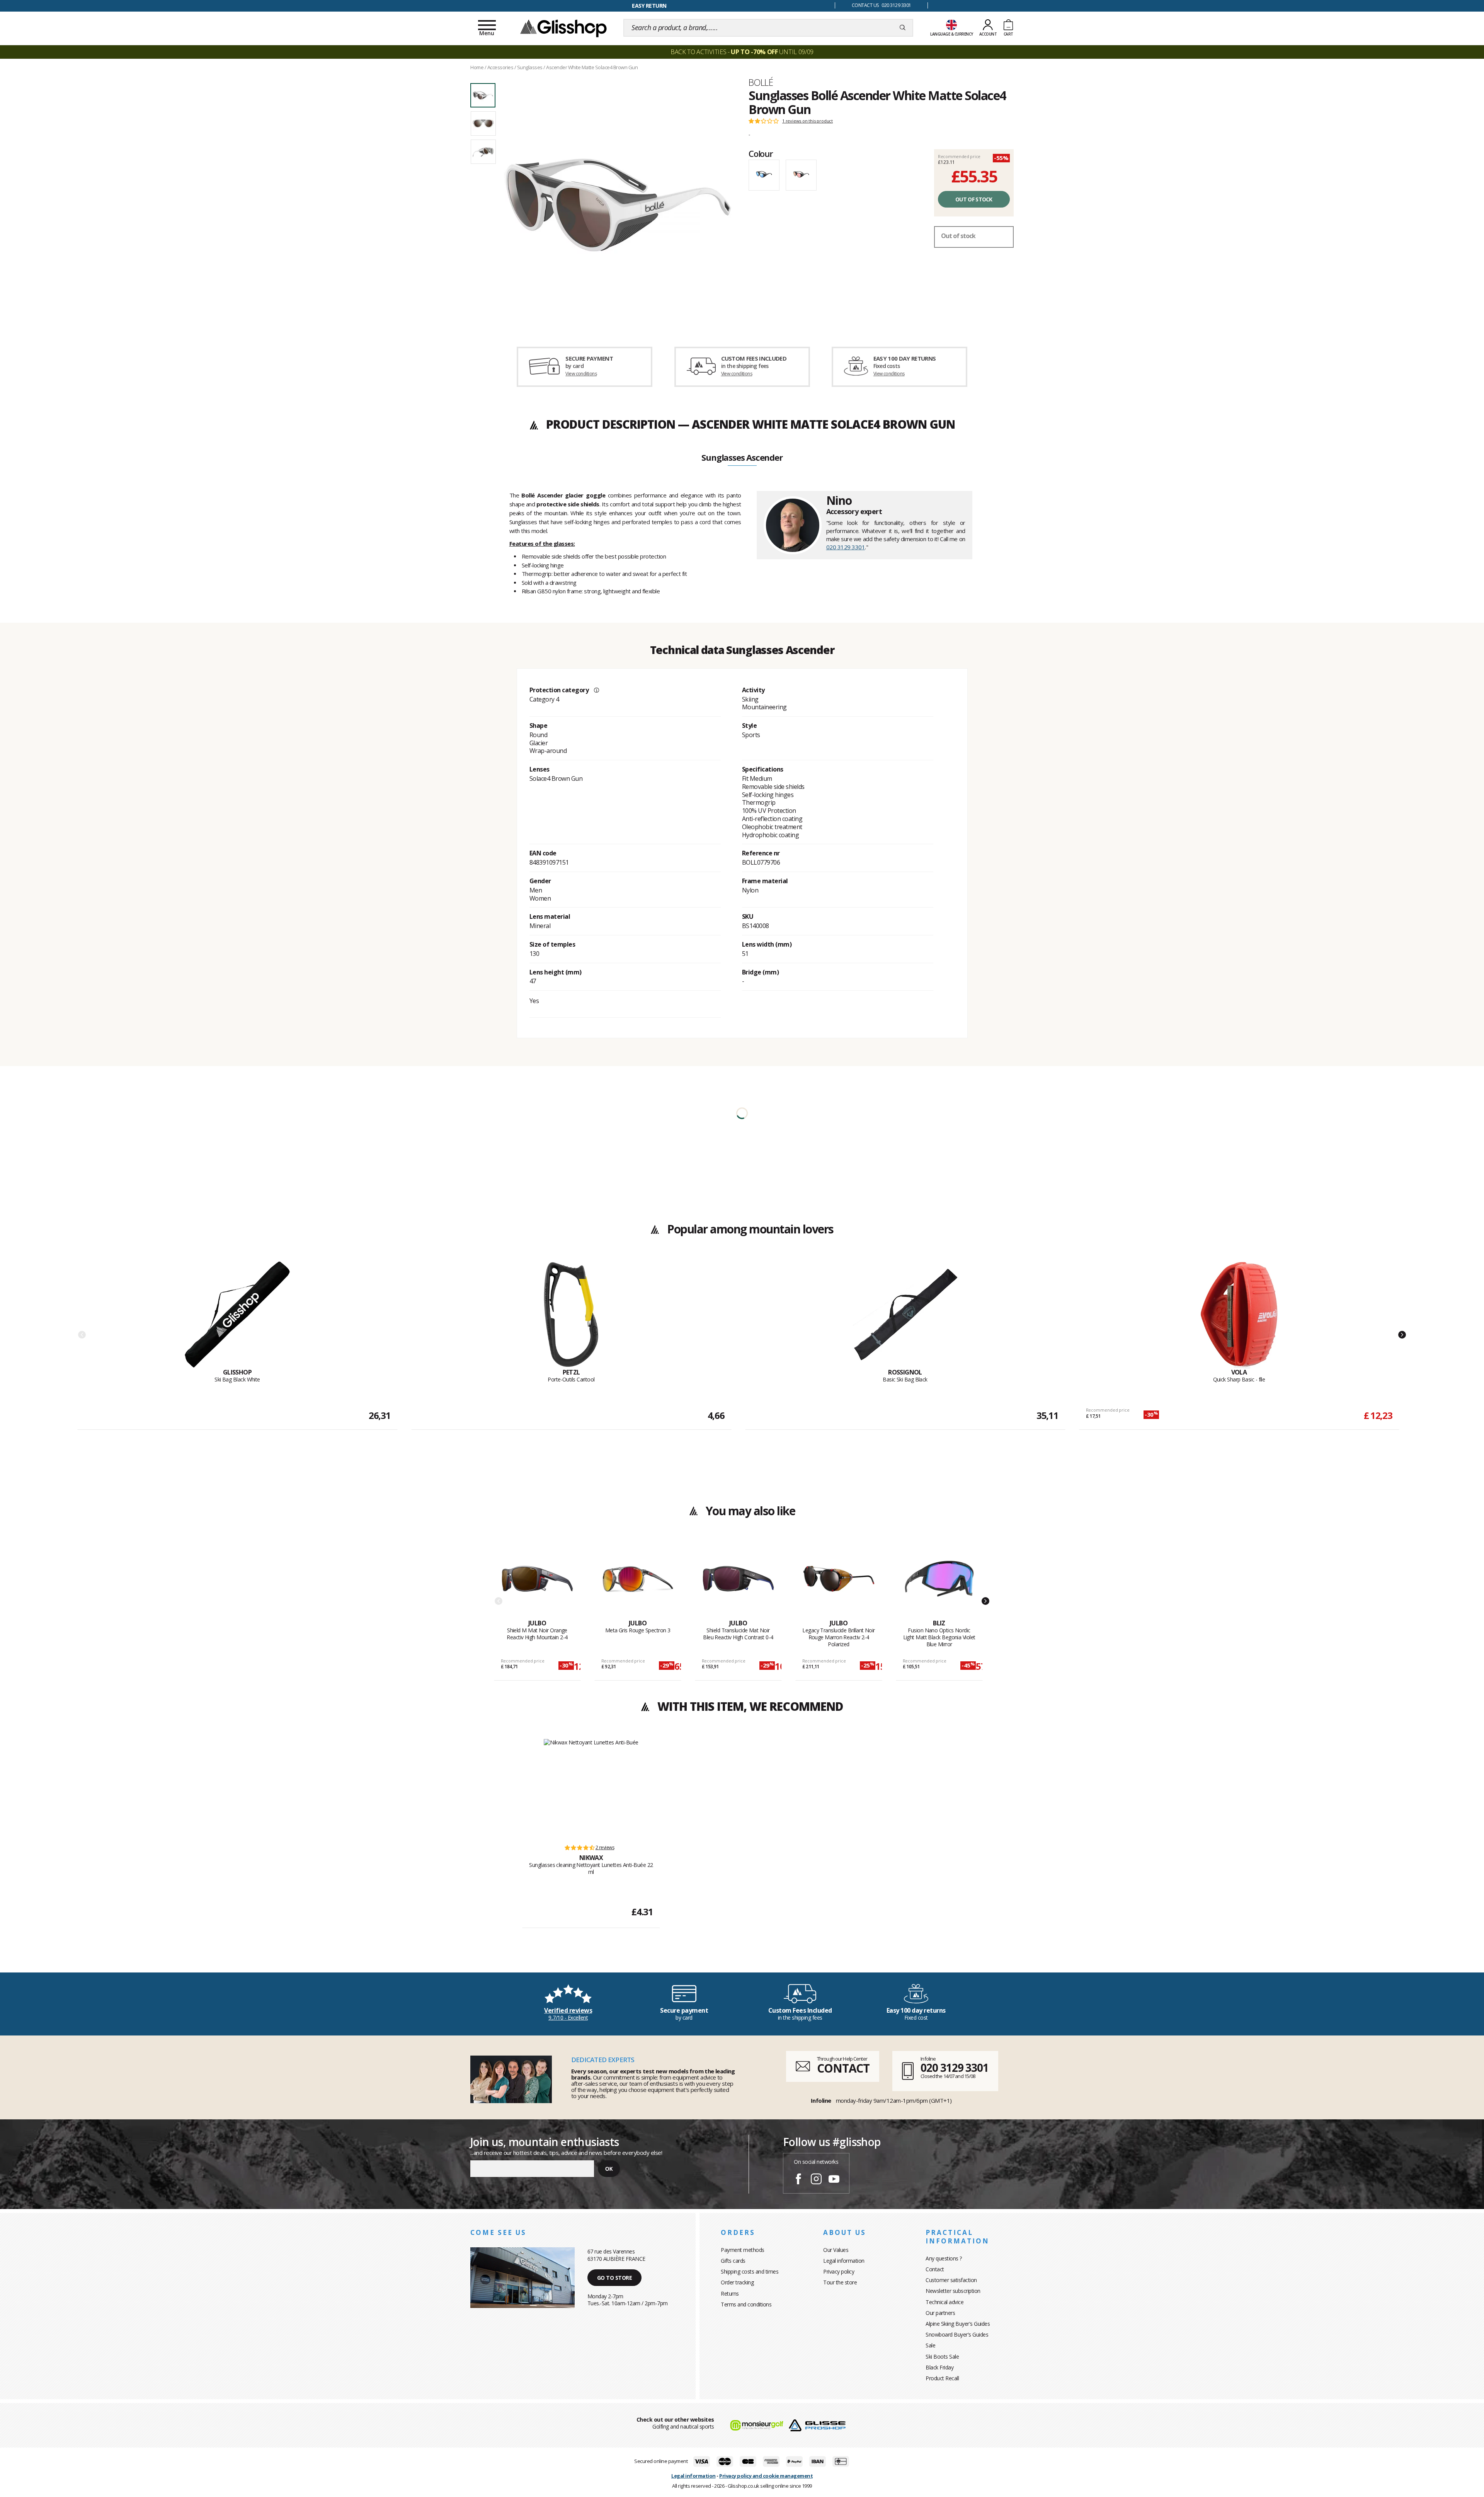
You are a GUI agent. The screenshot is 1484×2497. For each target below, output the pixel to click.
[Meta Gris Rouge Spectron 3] (638, 1581)
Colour (761, 153)
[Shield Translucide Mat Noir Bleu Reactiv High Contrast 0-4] (738, 1581)
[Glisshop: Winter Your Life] (563, 28)
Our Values (836, 2250)
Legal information (844, 2261)
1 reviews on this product (808, 121)
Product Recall (942, 2378)
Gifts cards (733, 2261)
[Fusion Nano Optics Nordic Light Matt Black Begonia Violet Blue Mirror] (939, 1581)
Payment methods (743, 2250)
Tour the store (840, 2282)
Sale (930, 2345)
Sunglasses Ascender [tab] (742, 458)
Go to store (615, 2278)
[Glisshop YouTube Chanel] (834, 2180)
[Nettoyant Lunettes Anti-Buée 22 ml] (591, 1788)
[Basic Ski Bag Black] (905, 1315)
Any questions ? (944, 2258)
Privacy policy (839, 2271)
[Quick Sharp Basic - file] (1239, 1315)
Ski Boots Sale (942, 2356)
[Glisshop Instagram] (816, 2180)
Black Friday (939, 2367)
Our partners (940, 2313)
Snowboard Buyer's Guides (957, 2334)
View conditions (581, 374)
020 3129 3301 (846, 547)
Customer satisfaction (951, 2280)
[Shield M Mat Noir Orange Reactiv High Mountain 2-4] (537, 1581)
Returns (730, 2293)
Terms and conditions (746, 2304)
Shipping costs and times (750, 2271)
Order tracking (737, 2282)
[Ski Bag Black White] (237, 1315)
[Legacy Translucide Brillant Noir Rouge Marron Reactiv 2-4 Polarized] (839, 1581)
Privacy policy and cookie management (766, 2476)
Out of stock (974, 199)
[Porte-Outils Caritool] (571, 1315)
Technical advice (945, 2302)
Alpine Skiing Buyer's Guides (958, 2324)
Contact (935, 2269)
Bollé (761, 82)
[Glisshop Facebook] (798, 2180)
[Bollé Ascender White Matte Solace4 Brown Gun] (618, 202)
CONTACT (843, 2068)
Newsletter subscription (953, 2291)
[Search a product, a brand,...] (903, 28)
